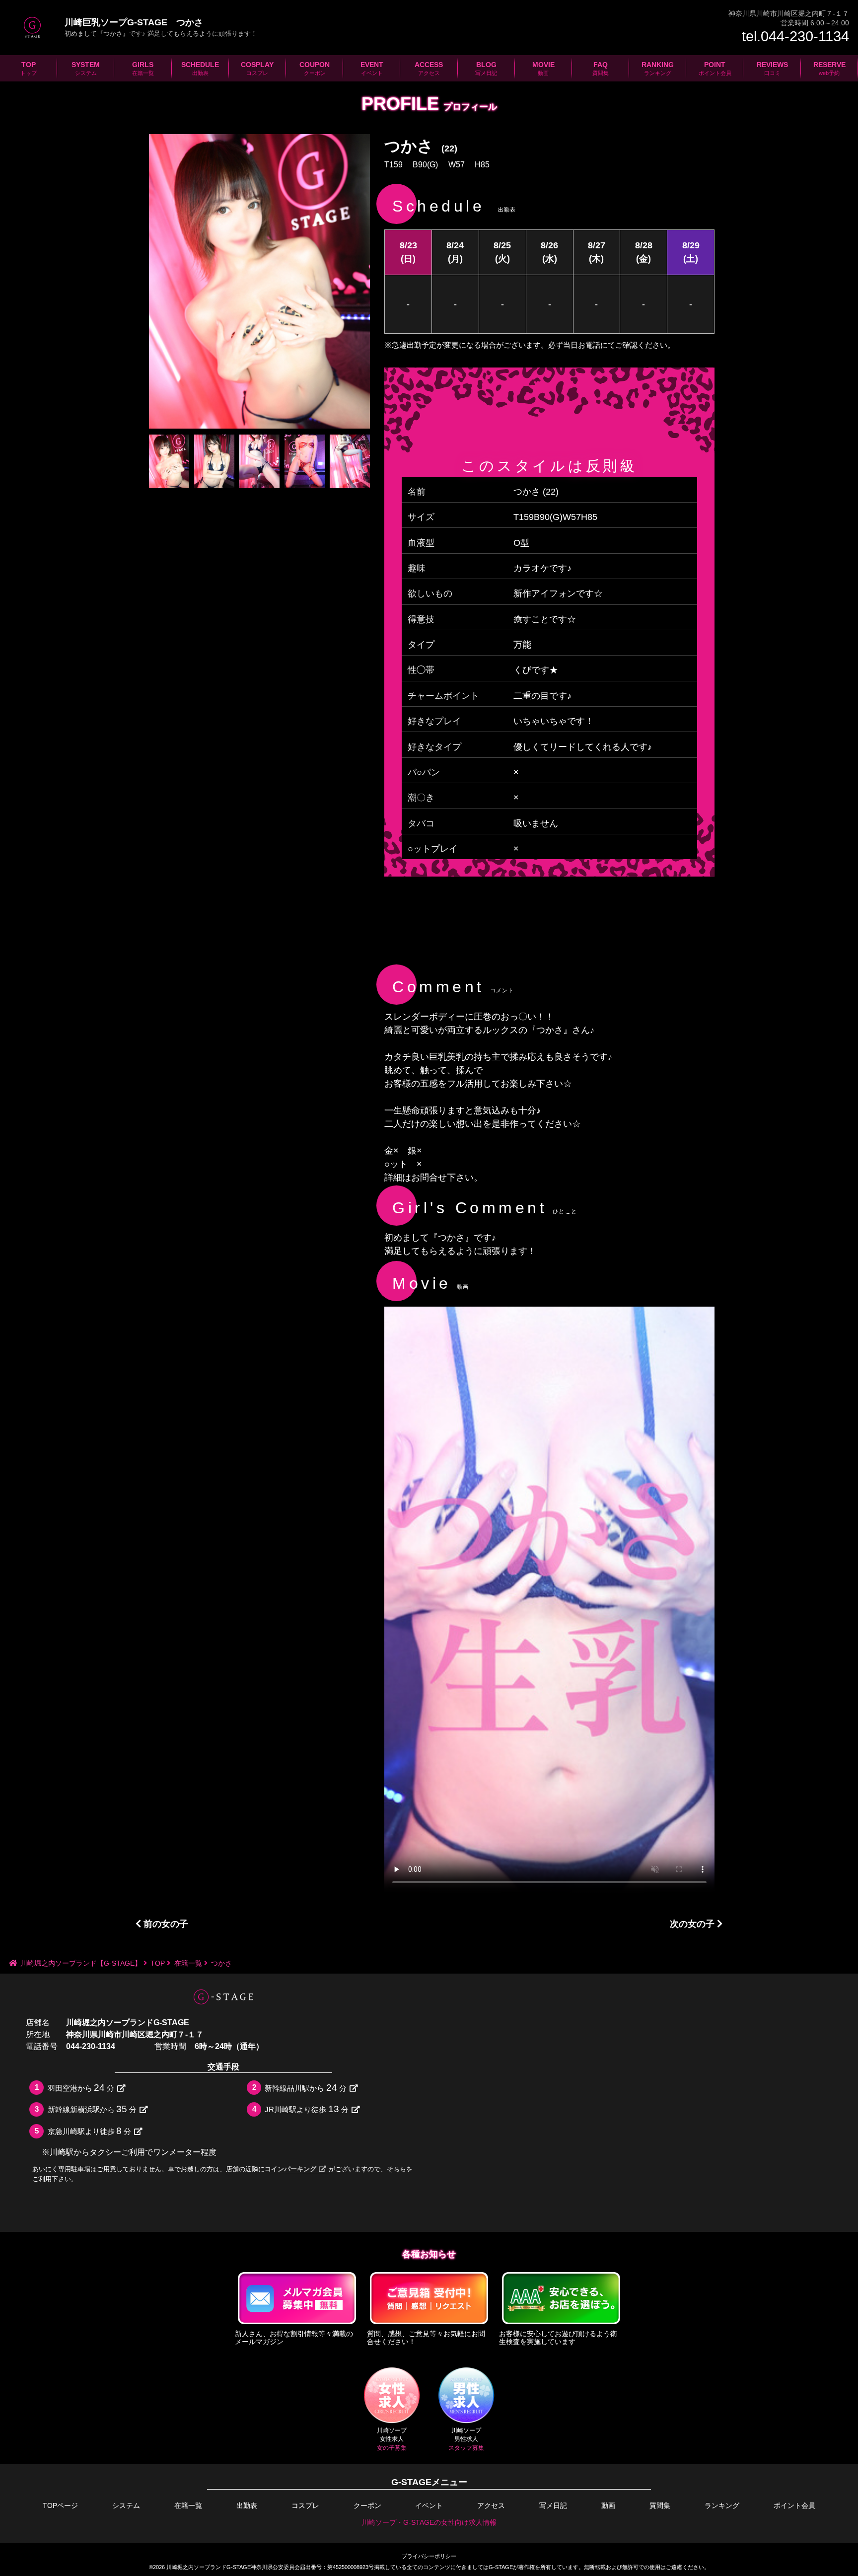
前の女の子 (165, 1924)
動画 (608, 2505)
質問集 (660, 2505)
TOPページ (60, 2505)
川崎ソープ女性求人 (392, 2439)
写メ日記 (553, 2505)
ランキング (722, 2505)
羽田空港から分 (81, 2088)
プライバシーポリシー (429, 2556)
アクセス (491, 2505)
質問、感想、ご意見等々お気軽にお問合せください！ (426, 2338)
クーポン (367, 2505)
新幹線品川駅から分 (306, 2088)
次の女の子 (693, 1924)
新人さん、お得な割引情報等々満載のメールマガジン (294, 2338)
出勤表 (247, 2505)
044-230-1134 (91, 2046)
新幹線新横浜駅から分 (92, 2109)
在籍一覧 (188, 2505)
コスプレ (305, 2505)
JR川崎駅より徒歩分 (307, 2109)
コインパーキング (290, 2169)
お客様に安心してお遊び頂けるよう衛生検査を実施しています (558, 2338)
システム (126, 2505)
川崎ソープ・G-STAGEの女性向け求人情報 (429, 2522)
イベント (429, 2505)
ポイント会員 (794, 2505)
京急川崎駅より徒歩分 (90, 2131)
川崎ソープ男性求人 (466, 2439)
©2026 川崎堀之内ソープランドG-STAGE (200, 2567)
